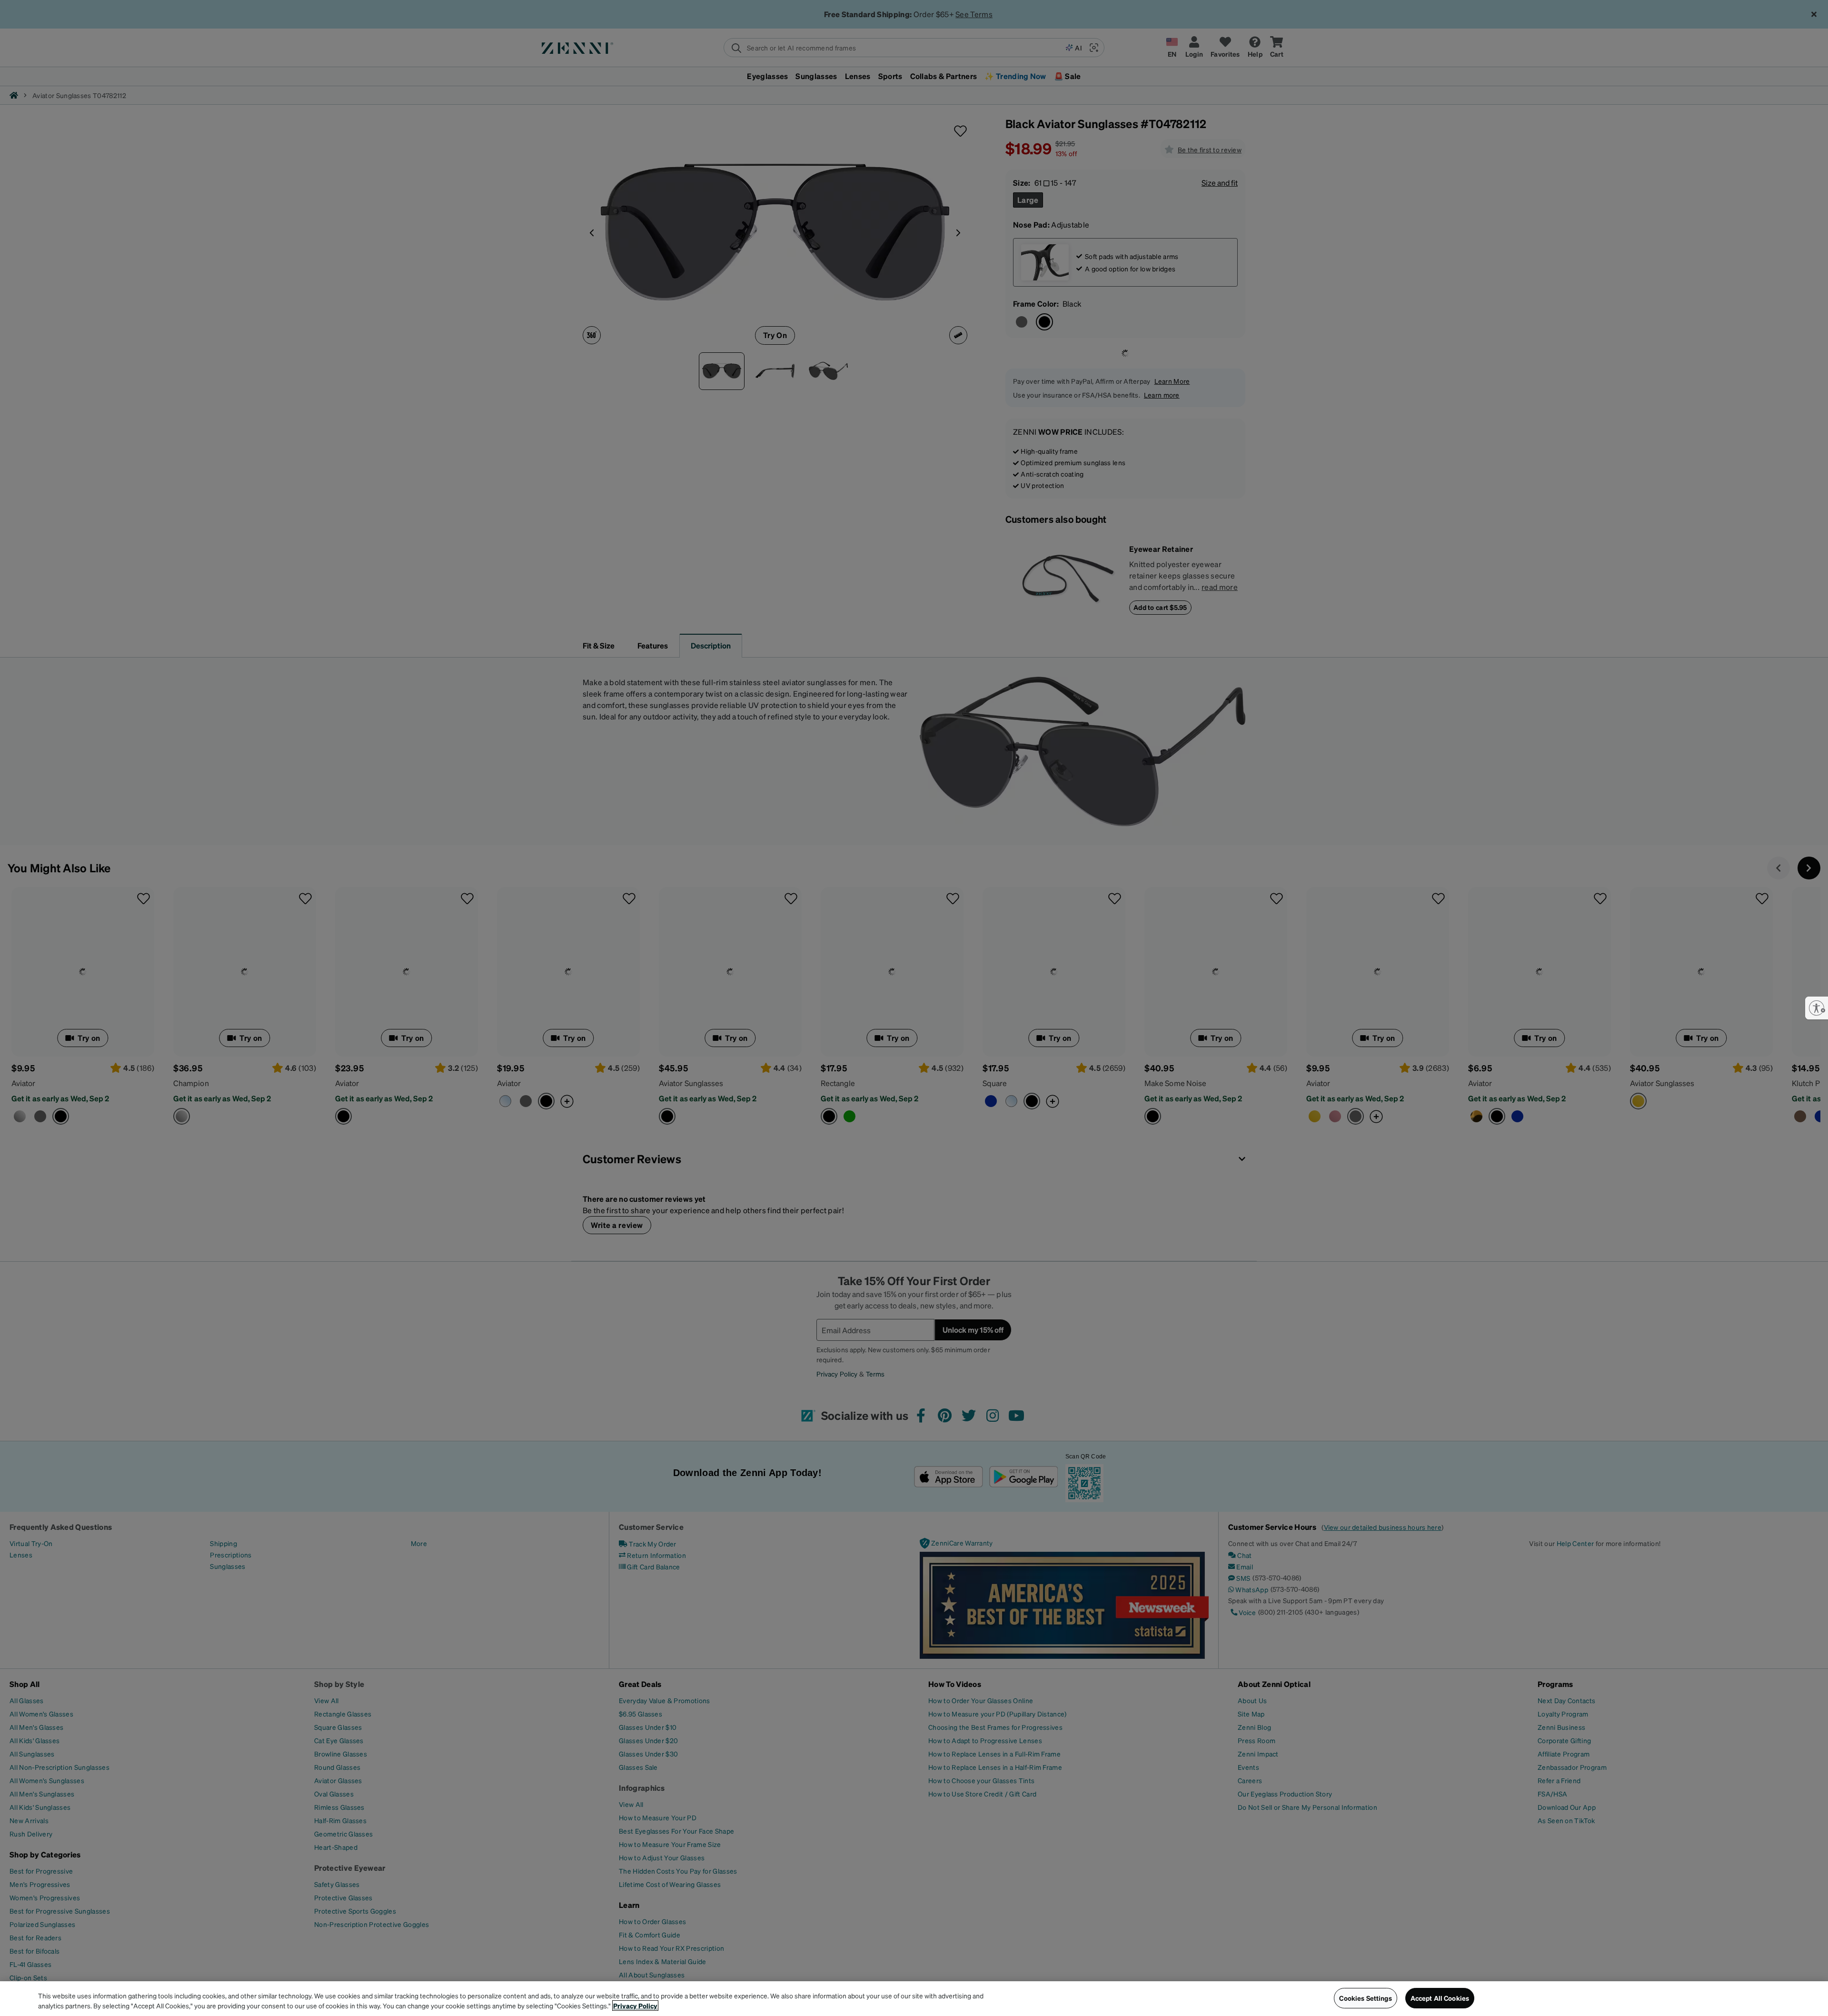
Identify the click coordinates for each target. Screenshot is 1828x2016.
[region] (914, 1999)
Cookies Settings (1365, 1998)
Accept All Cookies (1440, 1998)
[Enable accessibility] (1817, 1008)
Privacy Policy (635, 2006)
